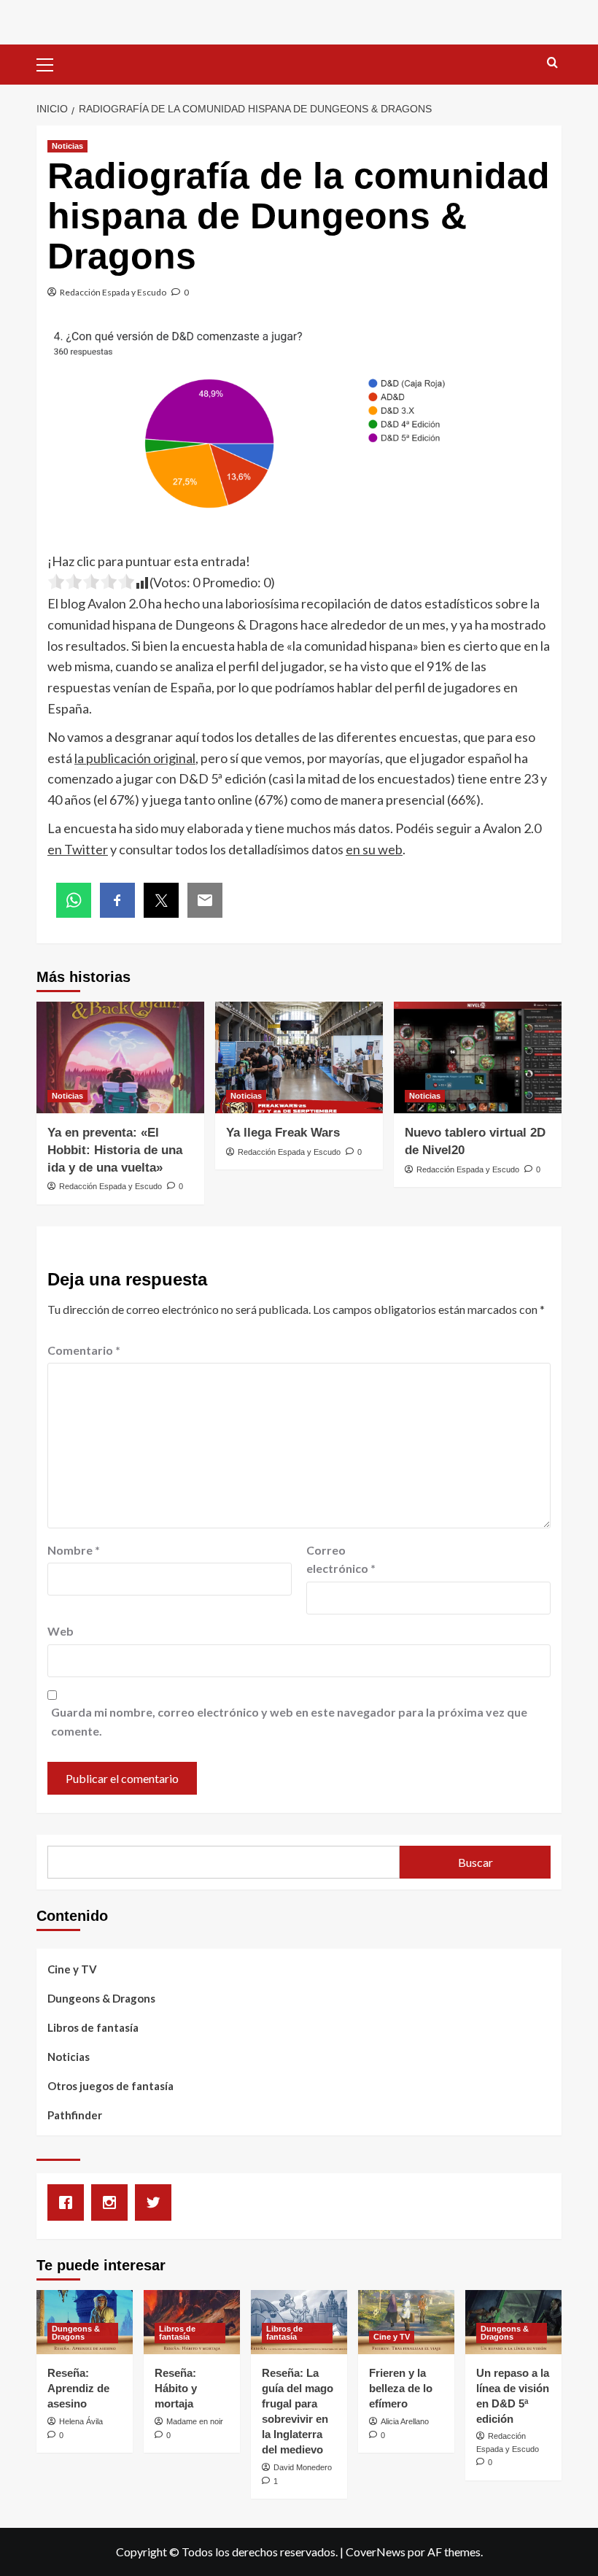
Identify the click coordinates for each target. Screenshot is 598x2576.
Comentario (84, 1350)
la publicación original (135, 758)
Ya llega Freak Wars (283, 1133)
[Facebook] (69, 2202)
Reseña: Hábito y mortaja (176, 2388)
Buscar (475, 1862)
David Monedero (303, 2467)
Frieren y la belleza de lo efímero (401, 2388)
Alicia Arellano (405, 2421)
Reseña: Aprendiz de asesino (78, 2388)
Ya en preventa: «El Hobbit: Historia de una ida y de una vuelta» (115, 1150)
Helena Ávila (81, 2421)
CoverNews (376, 2552)
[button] (51, 63)
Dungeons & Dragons (101, 1998)
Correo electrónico (341, 1559)
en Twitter (78, 849)
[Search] (552, 63)
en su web (374, 849)
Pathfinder (75, 2115)
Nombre (74, 1550)
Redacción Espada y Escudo (113, 292)
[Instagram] (113, 2202)
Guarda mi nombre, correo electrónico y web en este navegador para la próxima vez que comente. (289, 1721)
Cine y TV (72, 1969)
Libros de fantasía (93, 2027)
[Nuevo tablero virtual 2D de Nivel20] (478, 1057)
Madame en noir (195, 2421)
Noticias (67, 146)
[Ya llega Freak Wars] (299, 1057)
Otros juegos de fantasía (110, 2086)
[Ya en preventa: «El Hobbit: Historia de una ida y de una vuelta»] (120, 1057)
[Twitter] (157, 2202)
